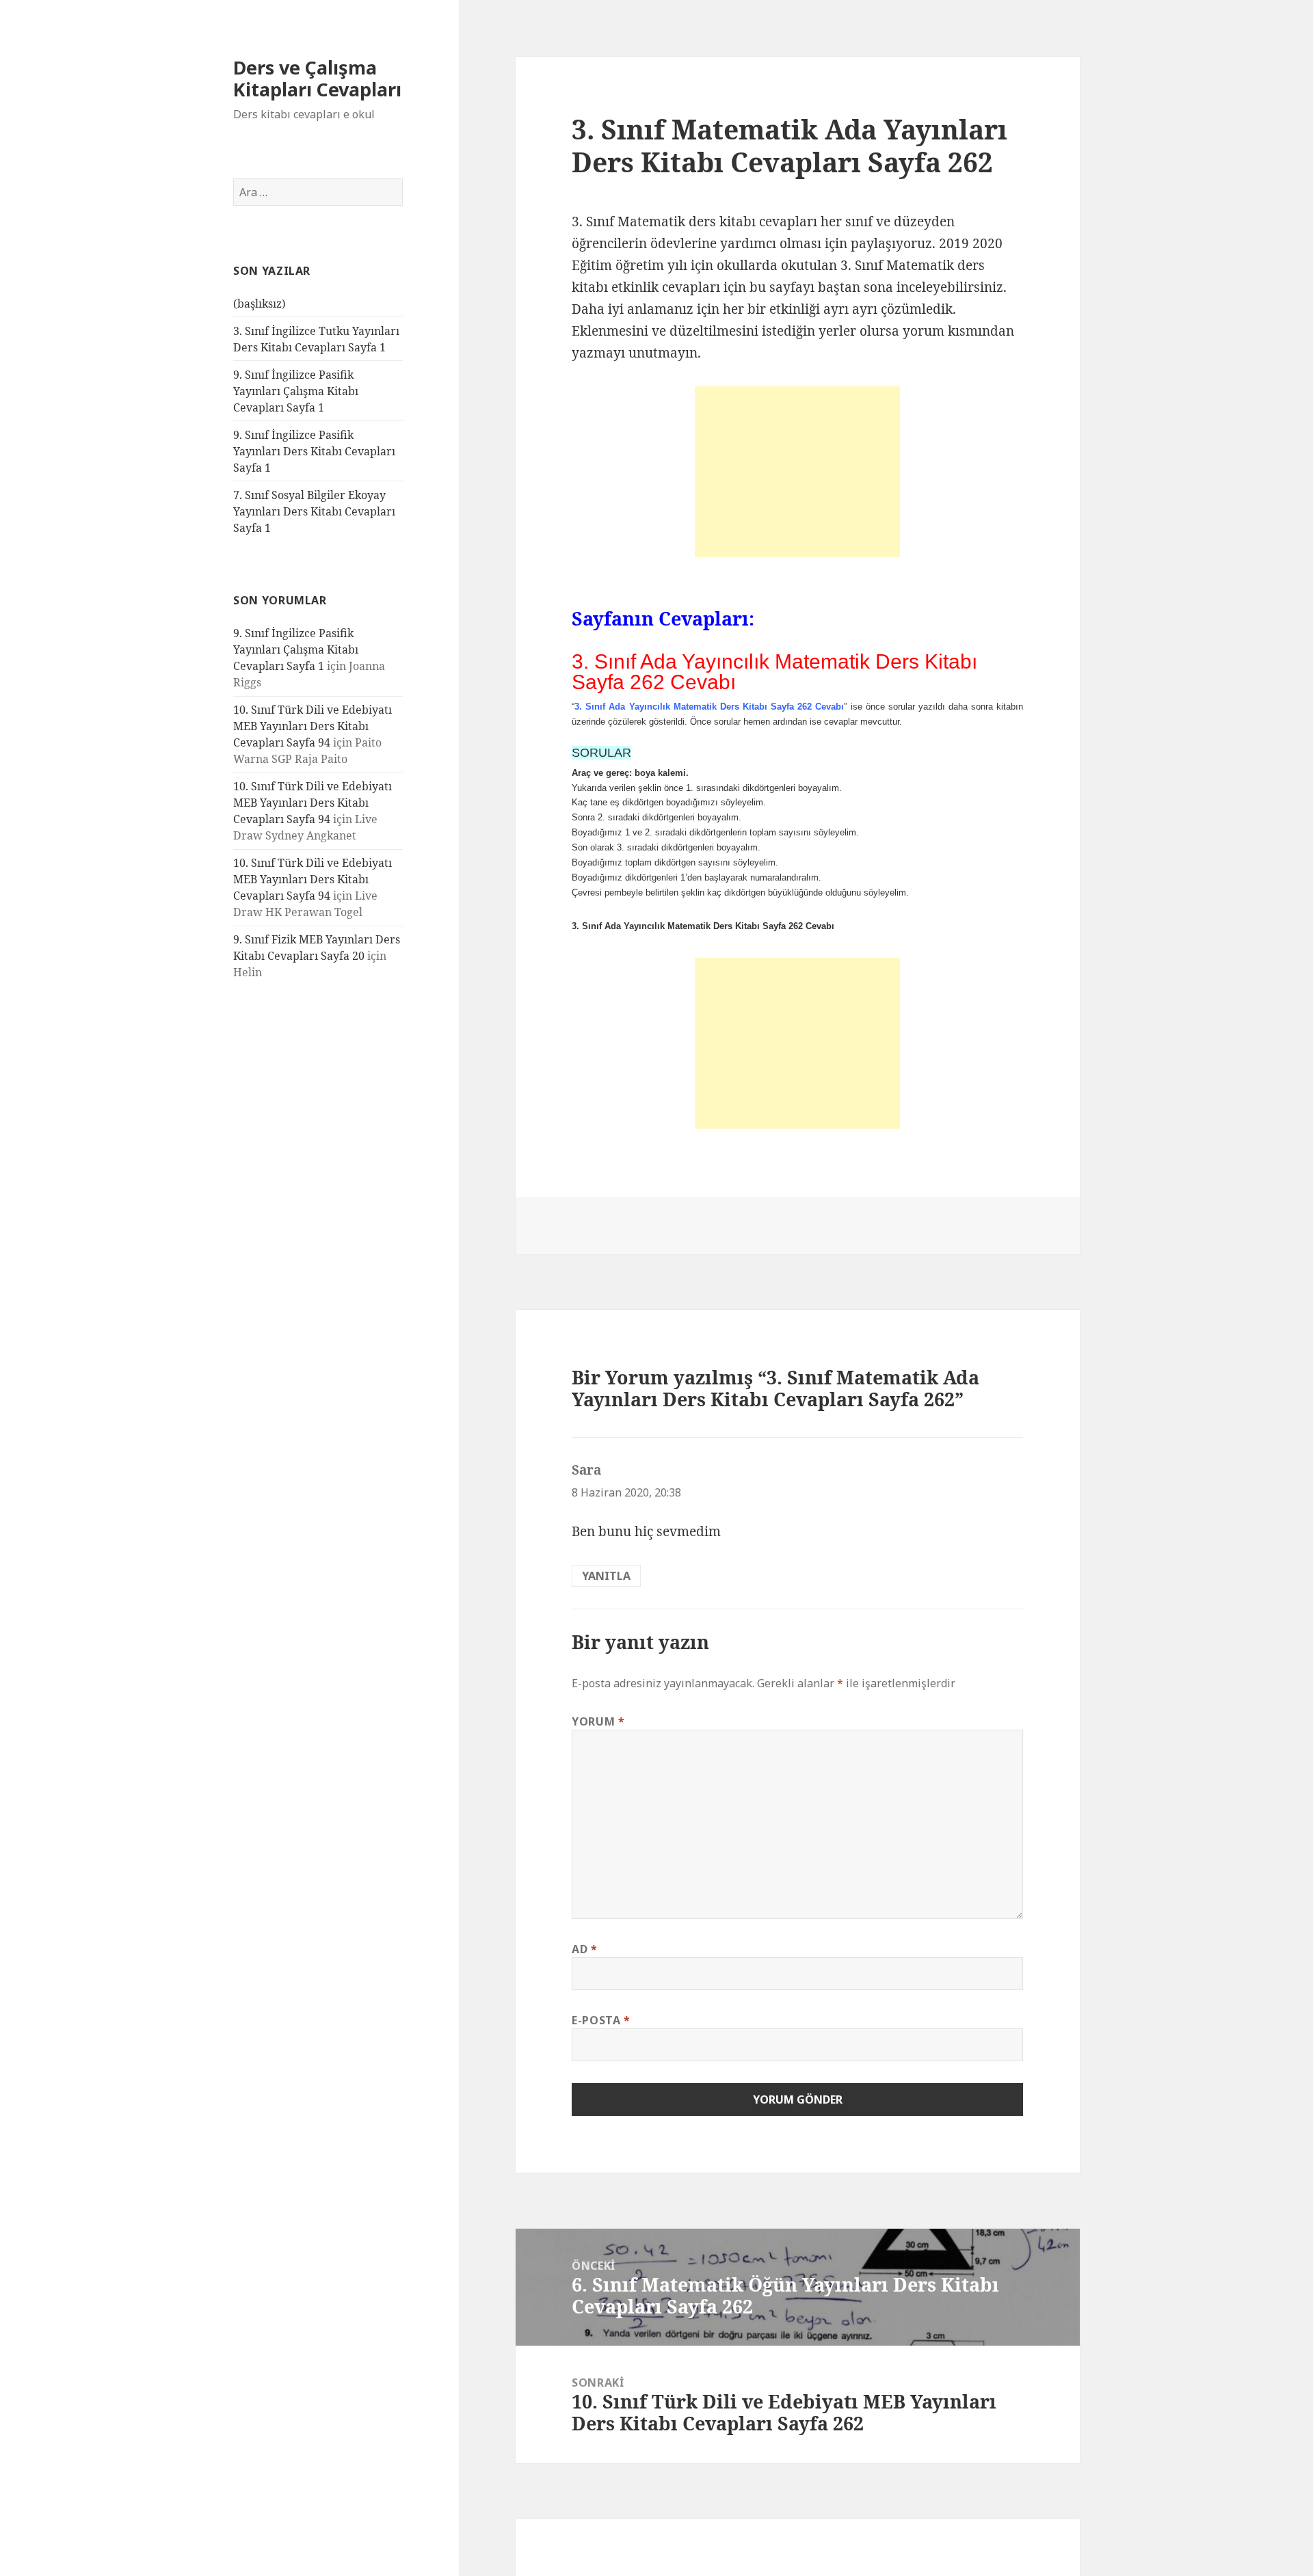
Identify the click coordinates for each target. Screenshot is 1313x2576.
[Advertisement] (797, 472)
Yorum (598, 1721)
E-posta (601, 2020)
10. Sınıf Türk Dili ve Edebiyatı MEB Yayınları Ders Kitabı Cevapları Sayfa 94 (313, 726)
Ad (585, 1949)
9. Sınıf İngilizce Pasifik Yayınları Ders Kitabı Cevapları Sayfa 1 (314, 451)
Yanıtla (606, 1576)
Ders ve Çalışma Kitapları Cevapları (317, 78)
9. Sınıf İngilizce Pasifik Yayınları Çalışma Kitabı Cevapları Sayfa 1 (296, 391)
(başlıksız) (260, 304)
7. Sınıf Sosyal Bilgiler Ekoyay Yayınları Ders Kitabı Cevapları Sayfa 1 (314, 511)
